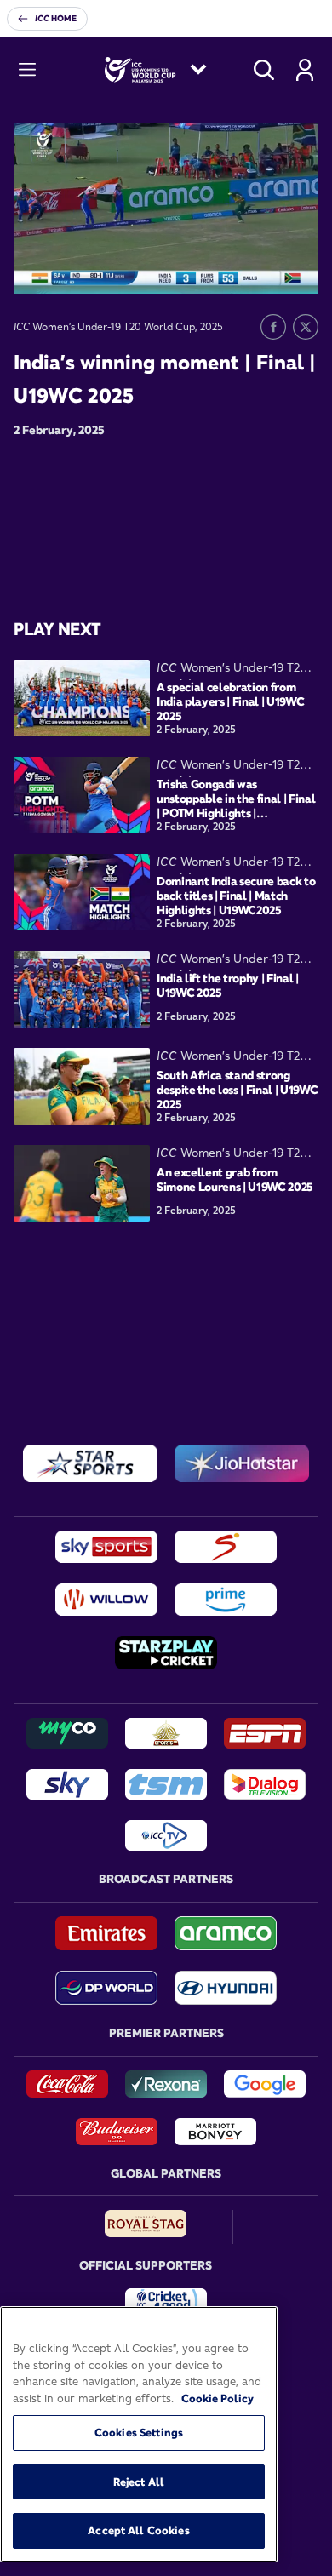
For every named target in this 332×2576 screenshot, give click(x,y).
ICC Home (56, 18)
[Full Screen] (296, 268)
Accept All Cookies (138, 2530)
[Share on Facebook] (273, 327)
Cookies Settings (139, 2432)
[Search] (264, 70)
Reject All (139, 2482)
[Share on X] (306, 327)
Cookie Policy (218, 2398)
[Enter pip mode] (267, 268)
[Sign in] (305, 70)
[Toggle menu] (27, 70)
